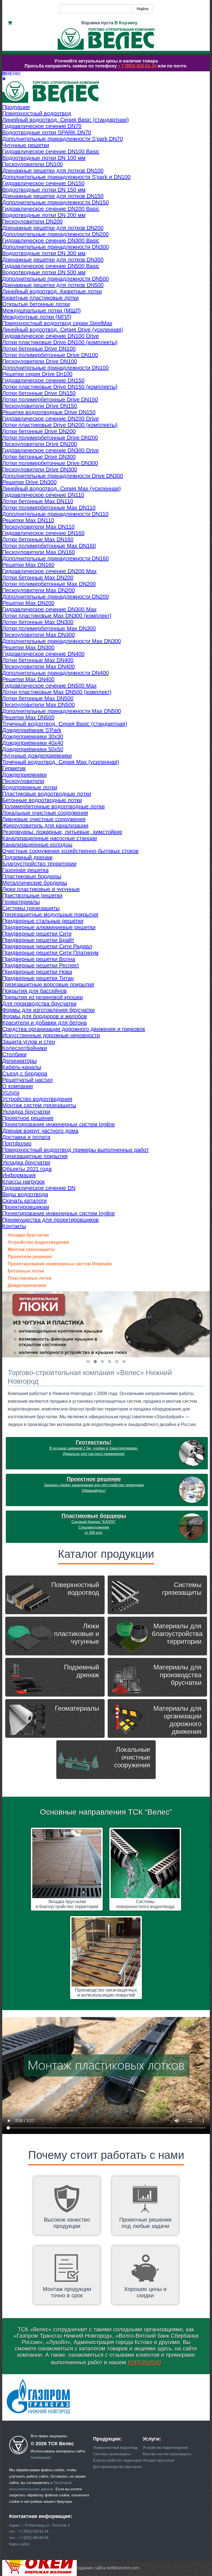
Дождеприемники (27, 1286)
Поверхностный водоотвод (115, 2448)
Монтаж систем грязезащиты (167, 2454)
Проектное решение (30, 1257)
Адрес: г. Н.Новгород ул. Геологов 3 (39, 2525)
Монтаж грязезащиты (31, 1250)
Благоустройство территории (117, 2460)
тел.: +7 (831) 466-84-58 (29, 2538)
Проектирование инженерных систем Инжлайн (60, 1264)
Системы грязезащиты (112, 2454)
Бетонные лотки (26, 1271)
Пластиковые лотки (30, 1278)
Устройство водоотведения (38, 1242)
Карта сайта (19, 2544)
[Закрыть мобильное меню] (4, 79)
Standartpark (41, 2458)
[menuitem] (16, 107)
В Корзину (126, 23)
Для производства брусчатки (117, 2467)
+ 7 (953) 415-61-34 (137, 66)
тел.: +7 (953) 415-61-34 (29, 2531)
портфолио (145, 2362)
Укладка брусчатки (28, 1235)
